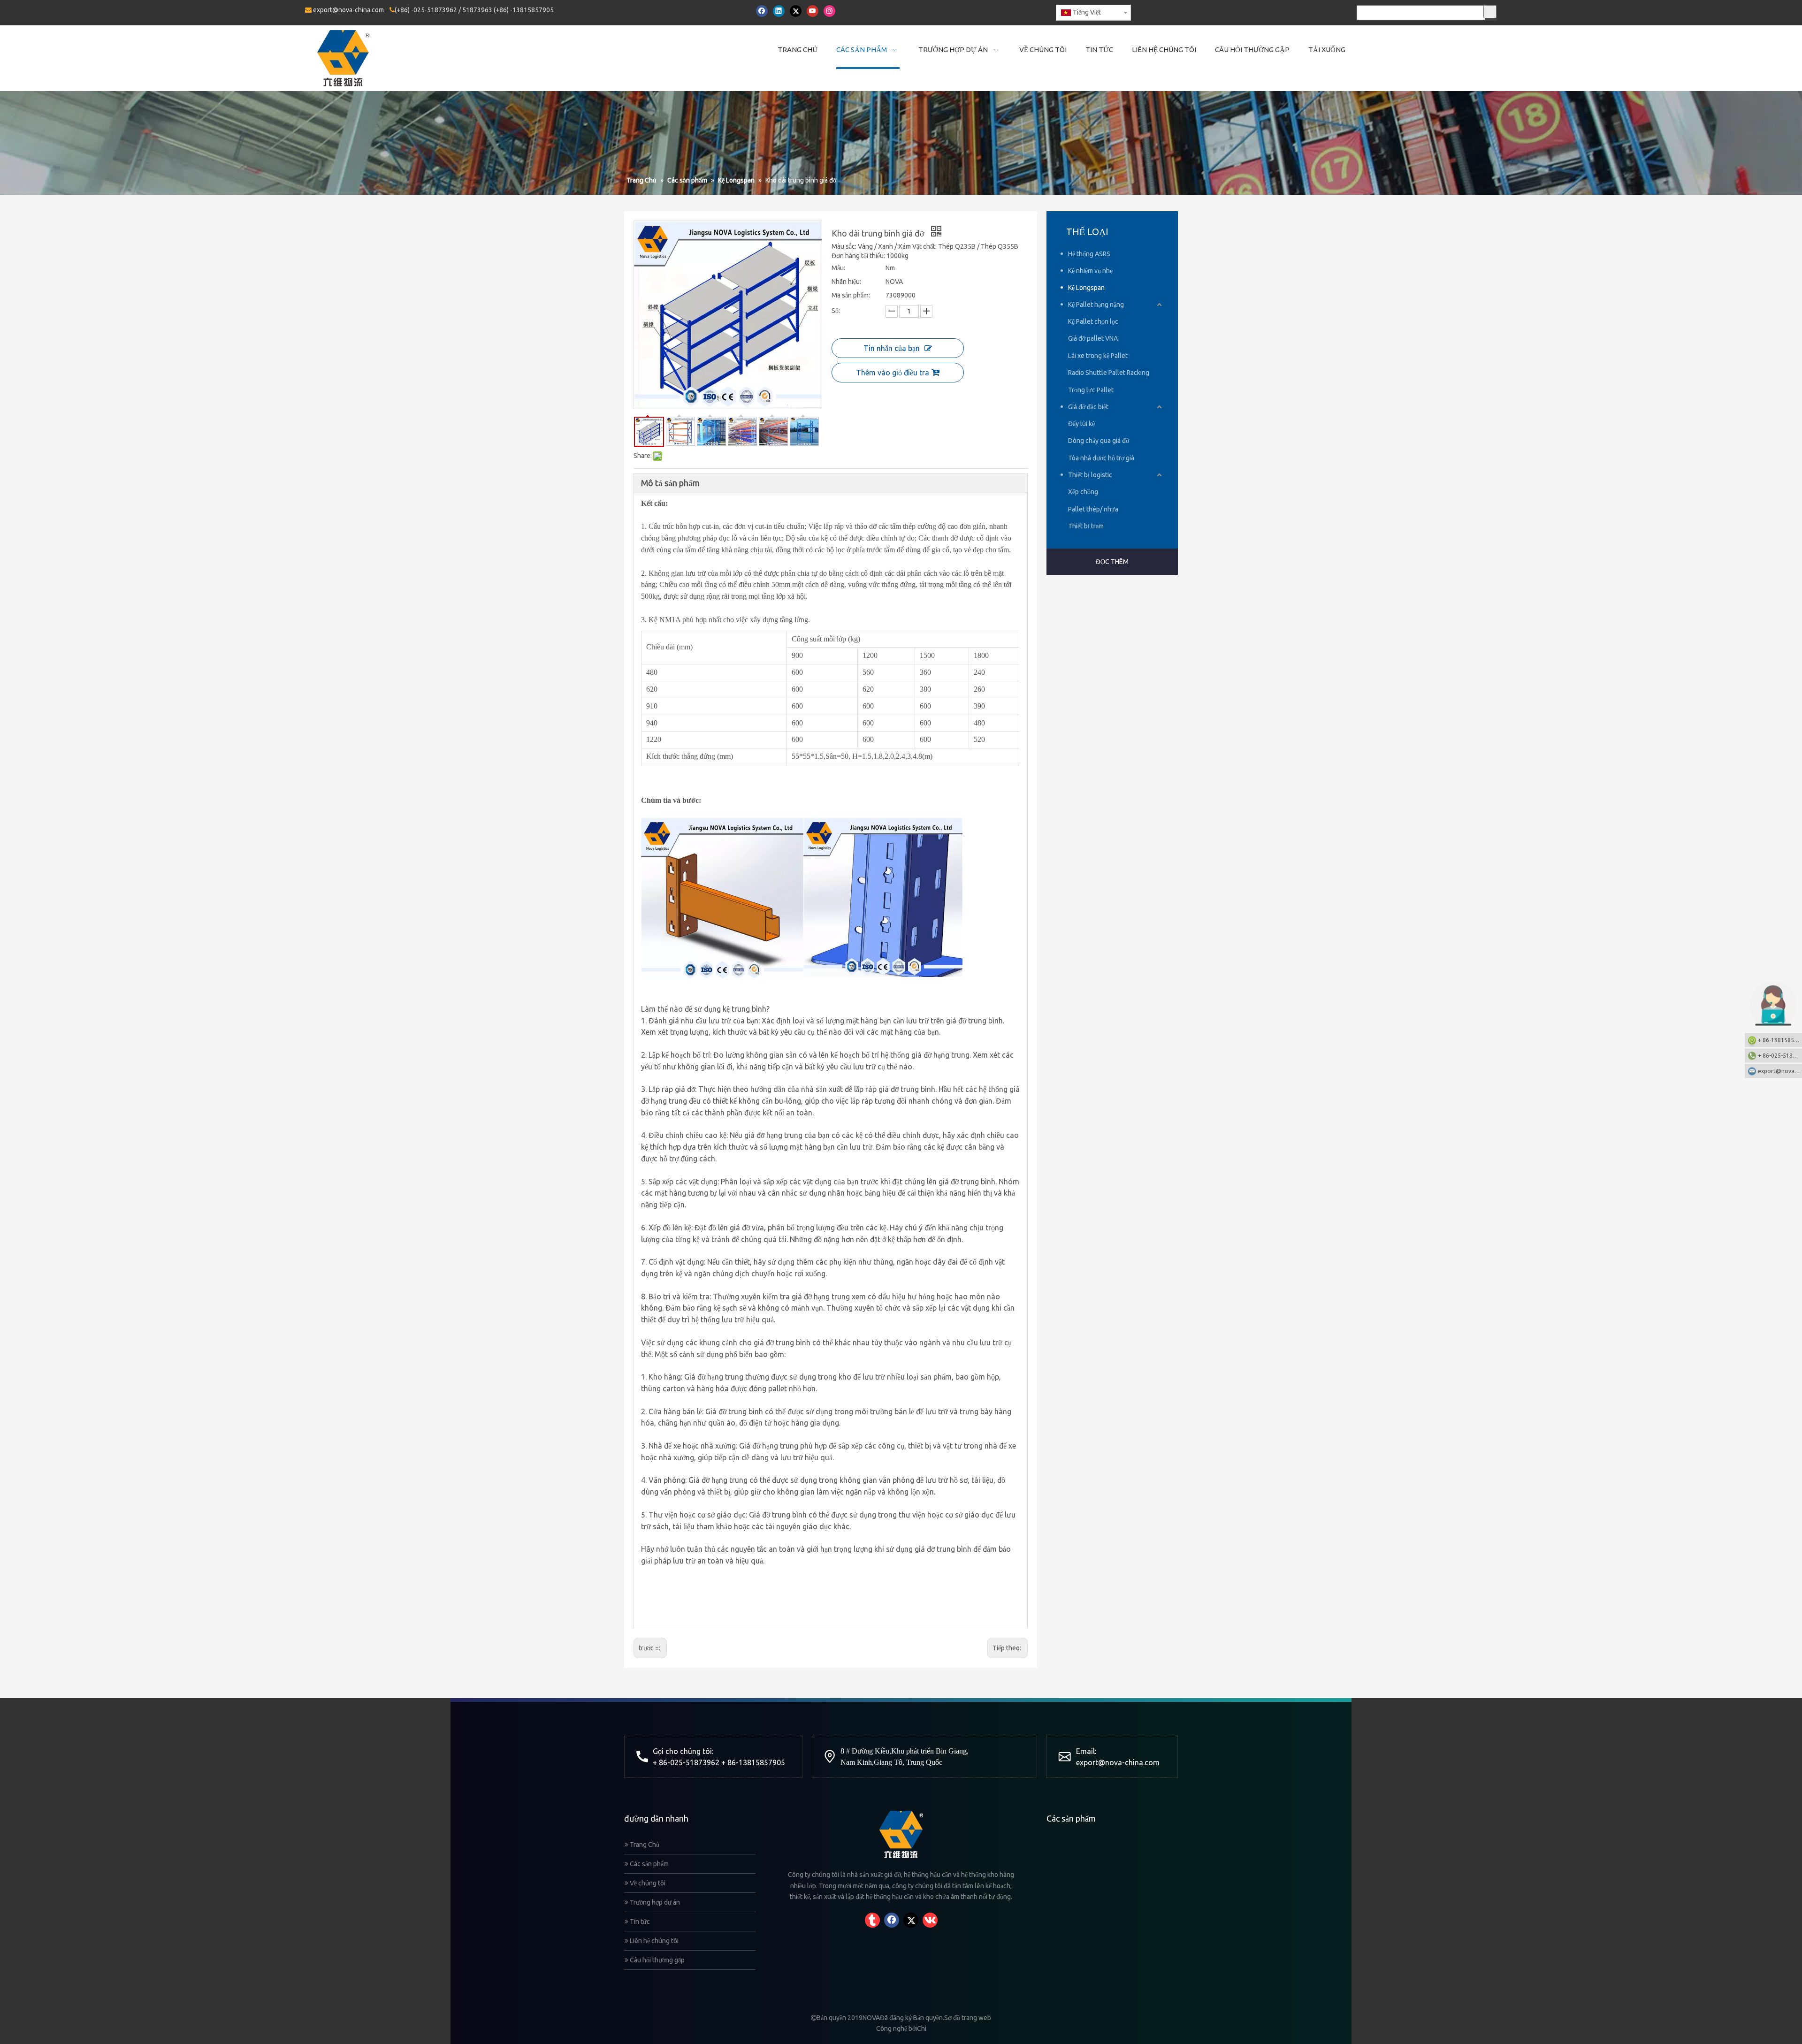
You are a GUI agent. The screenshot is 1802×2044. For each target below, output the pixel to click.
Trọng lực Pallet (1091, 390)
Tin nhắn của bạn (892, 348)
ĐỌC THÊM (1112, 562)
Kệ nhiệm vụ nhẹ (1090, 271)
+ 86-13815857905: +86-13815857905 (1780, 1040)
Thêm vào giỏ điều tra (893, 373)
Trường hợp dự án (654, 1902)
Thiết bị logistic (1090, 475)
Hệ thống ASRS (1089, 254)
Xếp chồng (1083, 492)
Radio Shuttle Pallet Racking (1109, 373)
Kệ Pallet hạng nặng (1096, 305)
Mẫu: (838, 268)
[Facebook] (762, 11)
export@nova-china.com (348, 10)
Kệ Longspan (1086, 288)
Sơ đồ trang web (968, 2018)
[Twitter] (796, 11)
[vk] (930, 1920)
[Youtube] (813, 11)
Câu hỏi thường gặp (657, 1960)
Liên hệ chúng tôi (653, 1941)
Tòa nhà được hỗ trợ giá (1101, 458)
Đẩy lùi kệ (1081, 424)
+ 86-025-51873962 (1780, 1056)
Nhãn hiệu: (846, 282)
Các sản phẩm (649, 1864)
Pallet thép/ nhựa (1093, 509)
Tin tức (639, 1922)
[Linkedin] (779, 11)
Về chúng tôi (647, 1883)
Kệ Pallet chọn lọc (1093, 321)
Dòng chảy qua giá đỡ (1099, 441)
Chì (922, 2029)
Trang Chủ (644, 1845)
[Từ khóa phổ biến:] (1490, 12)
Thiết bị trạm (1086, 526)
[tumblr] (872, 1920)
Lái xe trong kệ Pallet (1098, 356)
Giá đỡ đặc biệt (1088, 407)
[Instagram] (829, 11)
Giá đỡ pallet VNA (1093, 338)
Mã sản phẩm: (851, 295)
